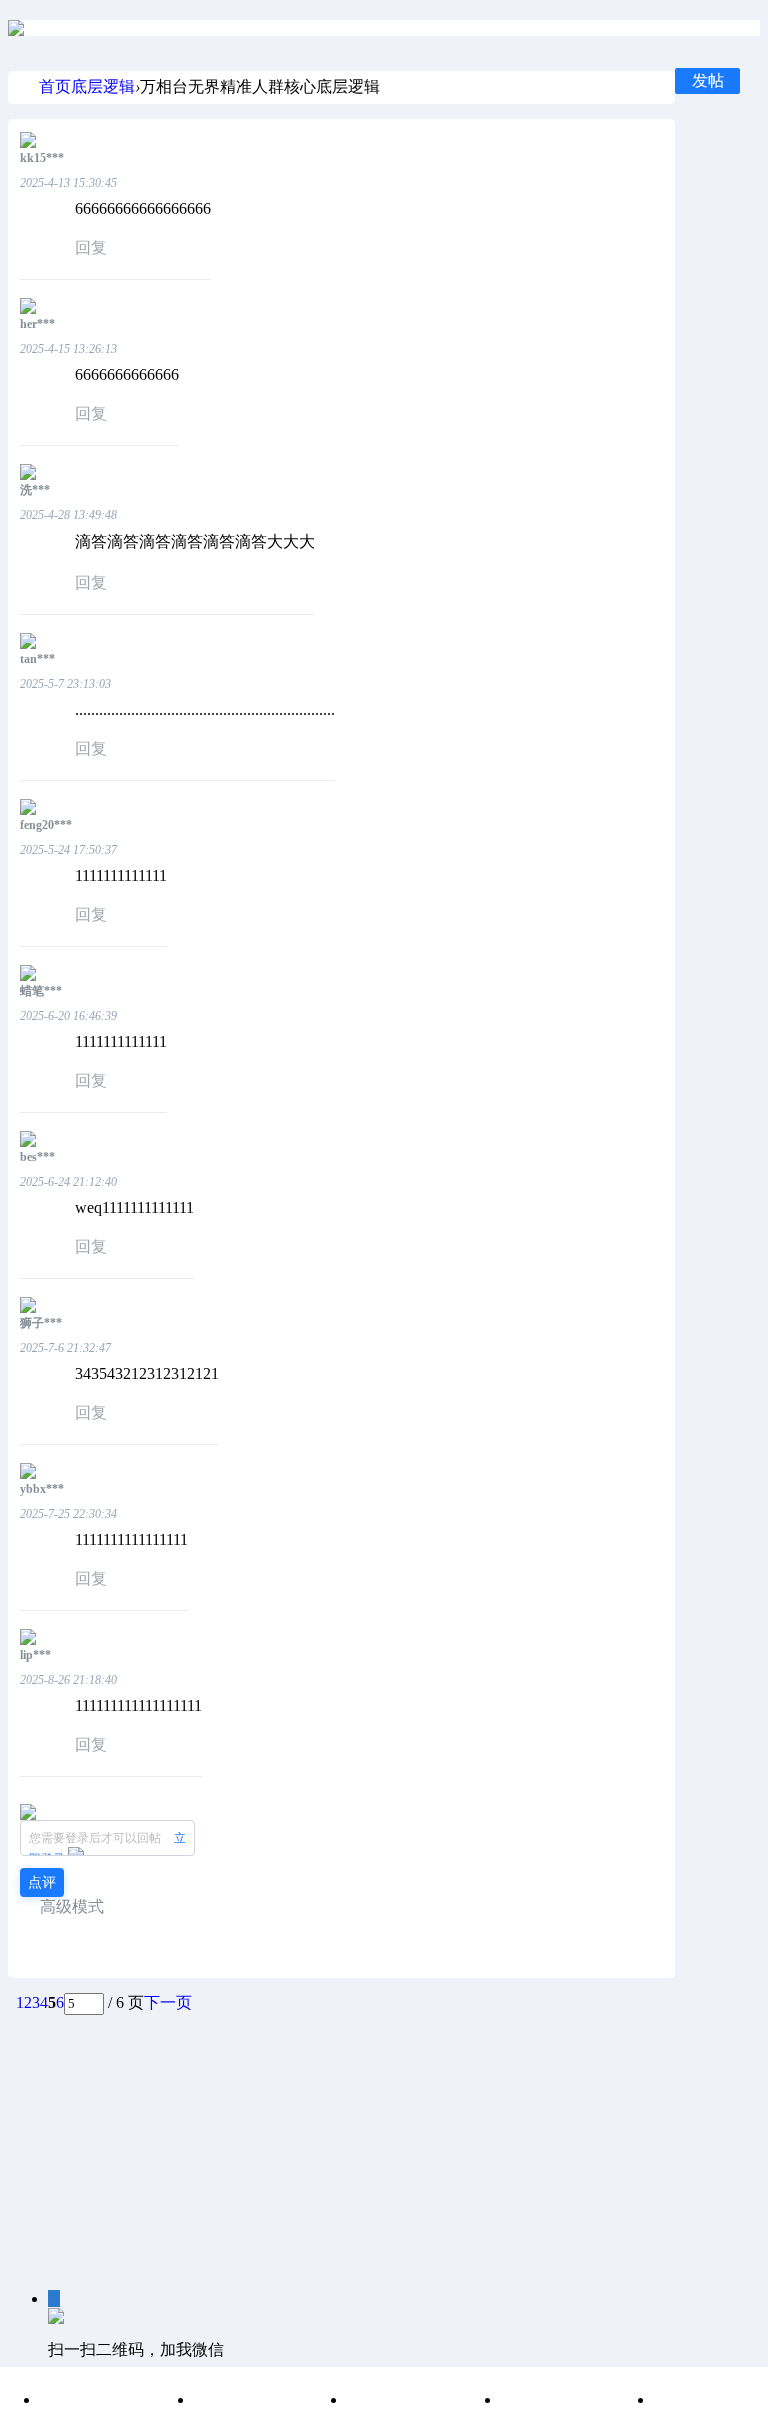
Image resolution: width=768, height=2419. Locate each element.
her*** (37, 324)
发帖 (708, 80)
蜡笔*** (41, 991)
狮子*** (41, 1323)
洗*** (35, 490)
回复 (91, 247)
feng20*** (46, 825)
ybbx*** (42, 1489)
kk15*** (42, 158)
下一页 (168, 2002)
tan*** (37, 659)
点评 (42, 1882)
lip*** (35, 1655)
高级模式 (72, 1906)
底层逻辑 (103, 86)
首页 (55, 86)
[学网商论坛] (16, 28)
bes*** (37, 1157)
